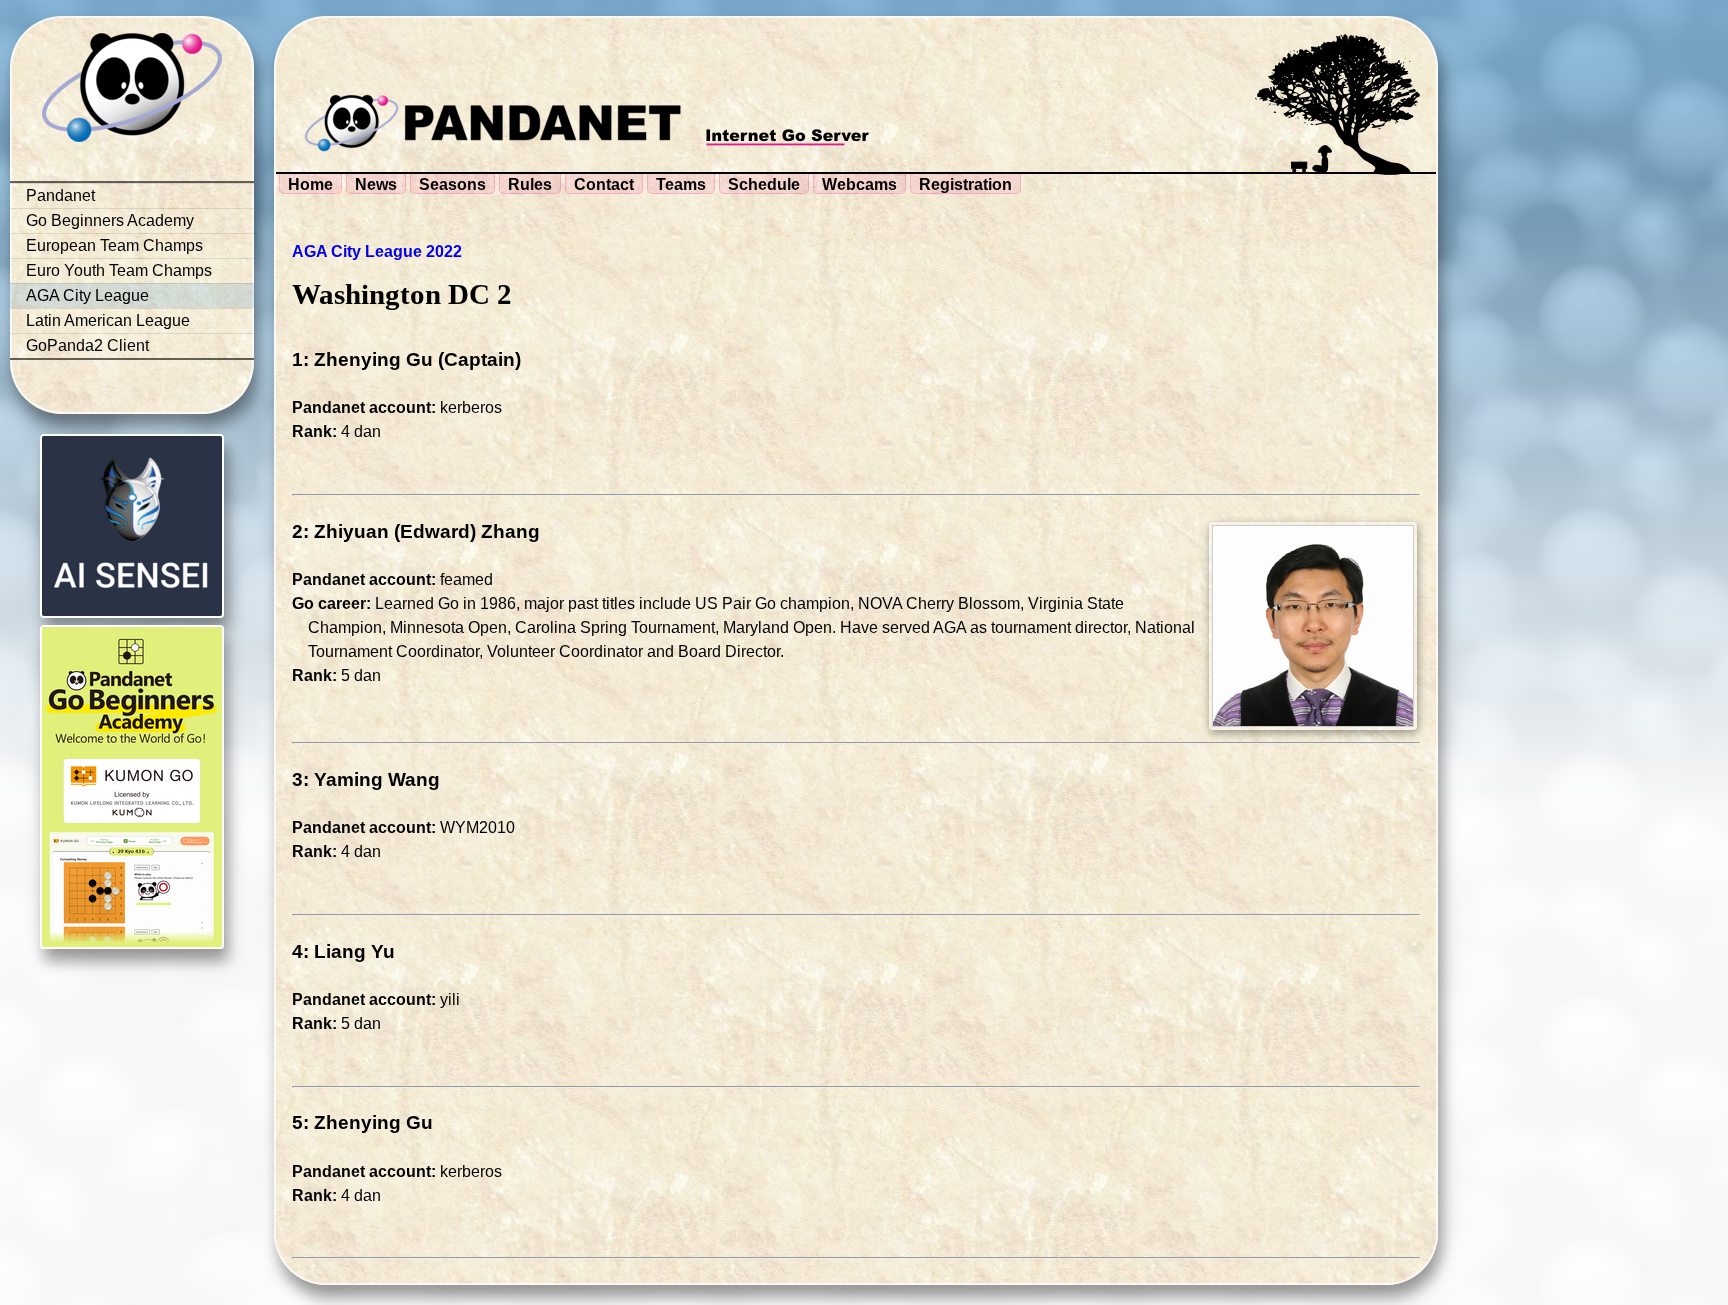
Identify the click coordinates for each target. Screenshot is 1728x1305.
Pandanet (60, 195)
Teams (681, 184)
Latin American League (108, 320)
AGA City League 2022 (377, 251)
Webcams (859, 184)
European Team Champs (114, 245)
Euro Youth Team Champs (119, 270)
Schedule (764, 184)
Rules (530, 184)
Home (310, 184)
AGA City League (87, 295)
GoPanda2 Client (87, 345)
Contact (604, 184)
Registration (965, 184)
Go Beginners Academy (110, 220)
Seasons (452, 184)
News (376, 184)
